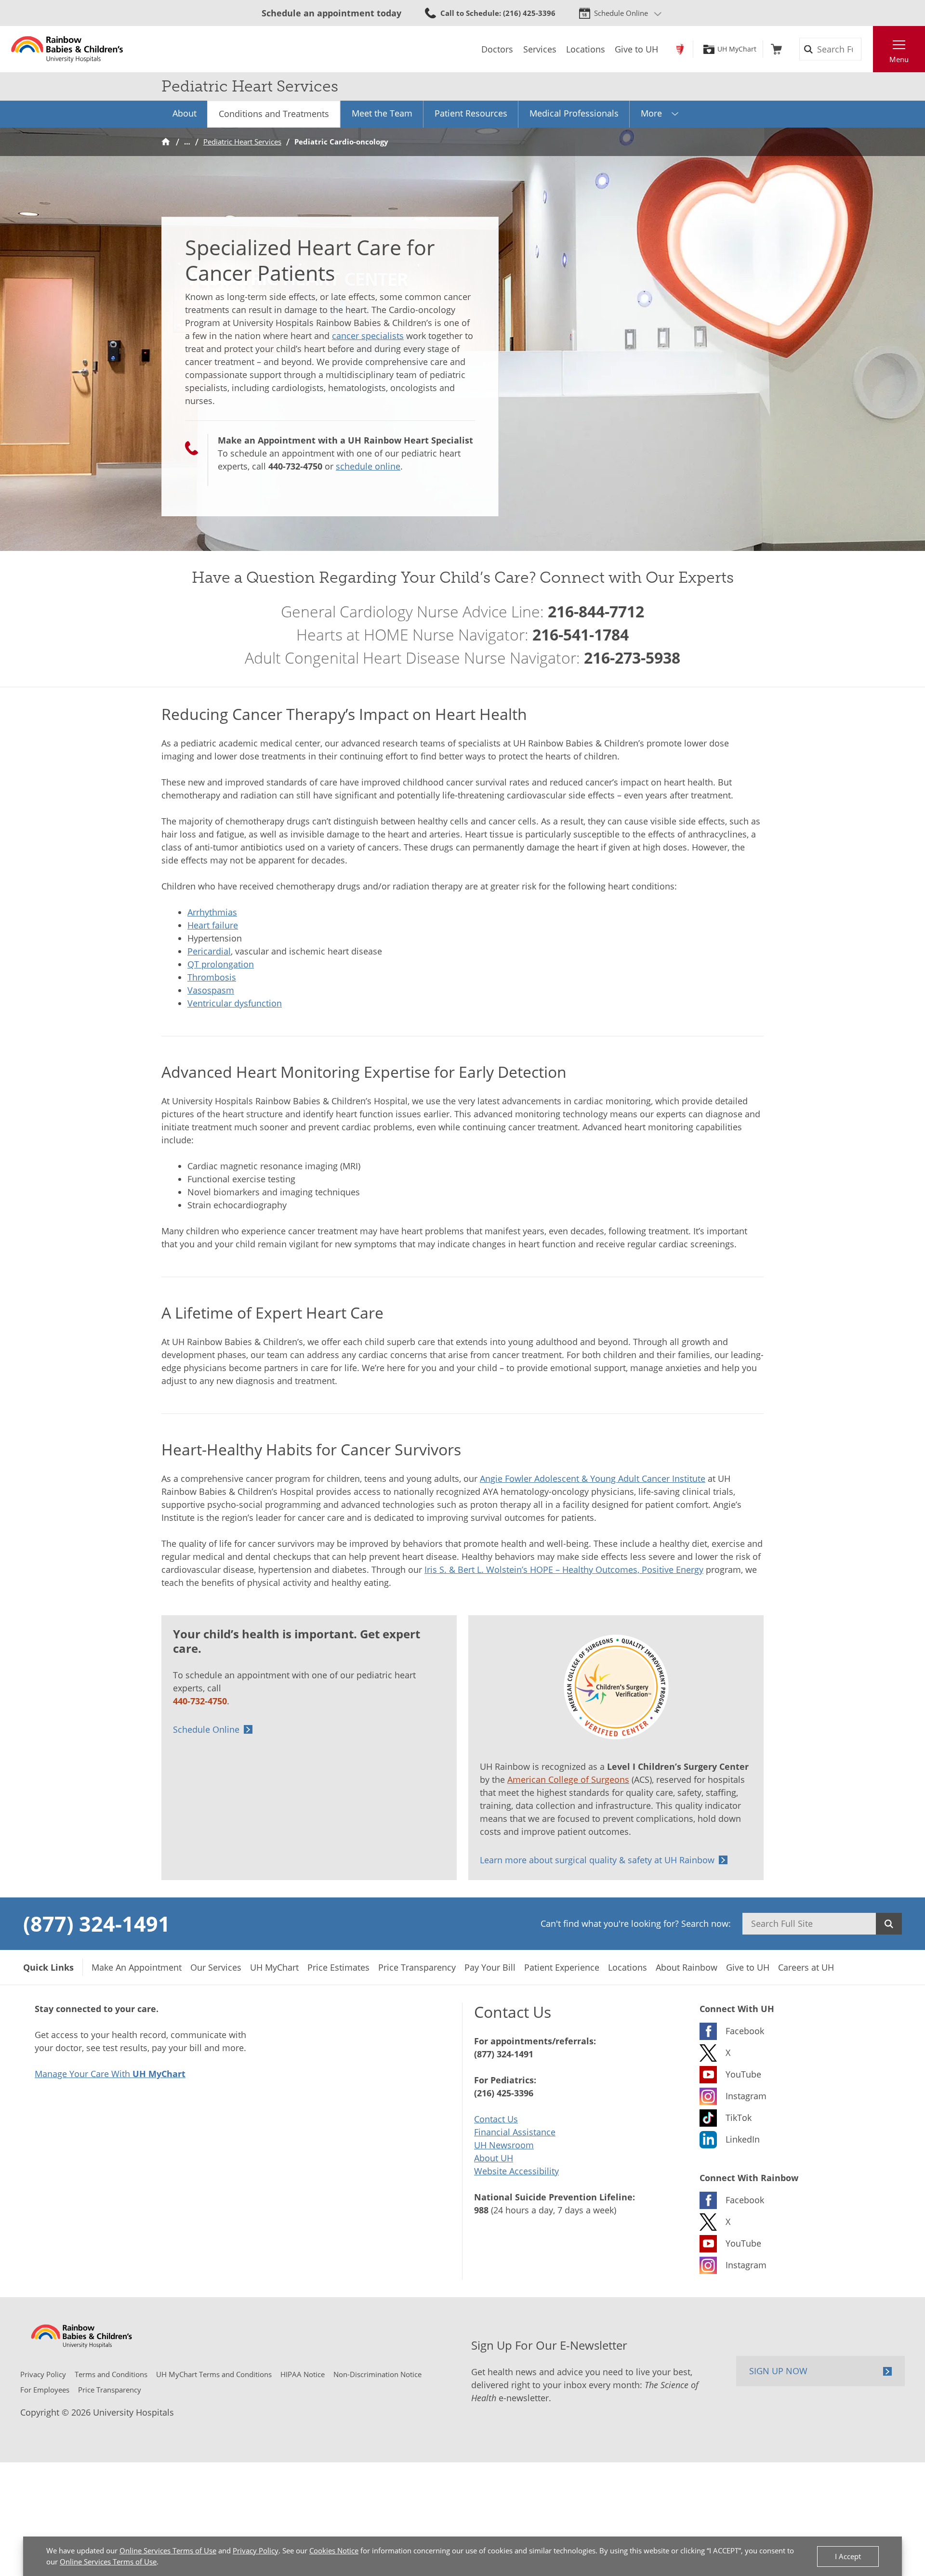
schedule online (368, 466)
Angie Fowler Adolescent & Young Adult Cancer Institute (593, 1478)
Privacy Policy (256, 2550)
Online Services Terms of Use (168, 2550)
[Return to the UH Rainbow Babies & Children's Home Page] (67, 49)
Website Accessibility (516, 2171)
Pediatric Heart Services (242, 142)
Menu (899, 59)
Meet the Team (382, 113)
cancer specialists (368, 336)
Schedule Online (621, 13)
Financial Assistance (515, 2132)
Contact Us (496, 2119)
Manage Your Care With (110, 2074)
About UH (494, 2158)
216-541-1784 (581, 634)
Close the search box (868, 49)
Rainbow (680, 49)
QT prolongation (221, 964)
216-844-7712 (596, 611)
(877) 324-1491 (97, 1923)
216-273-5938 (632, 658)
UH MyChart (737, 49)
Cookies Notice (334, 2550)
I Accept (848, 2556)
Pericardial (209, 951)
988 (481, 2210)
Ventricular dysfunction (235, 1003)
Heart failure (213, 925)
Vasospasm (211, 990)
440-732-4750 (295, 466)
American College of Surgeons (568, 1779)
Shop (776, 49)
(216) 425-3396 (504, 2093)
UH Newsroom (504, 2145)
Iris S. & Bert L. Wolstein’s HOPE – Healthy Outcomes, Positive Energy (564, 1569)
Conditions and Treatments (274, 114)
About (185, 113)
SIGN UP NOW (778, 2371)
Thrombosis (212, 977)
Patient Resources (471, 113)
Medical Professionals (574, 113)
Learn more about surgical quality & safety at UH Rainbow (597, 1860)
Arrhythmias (212, 912)
